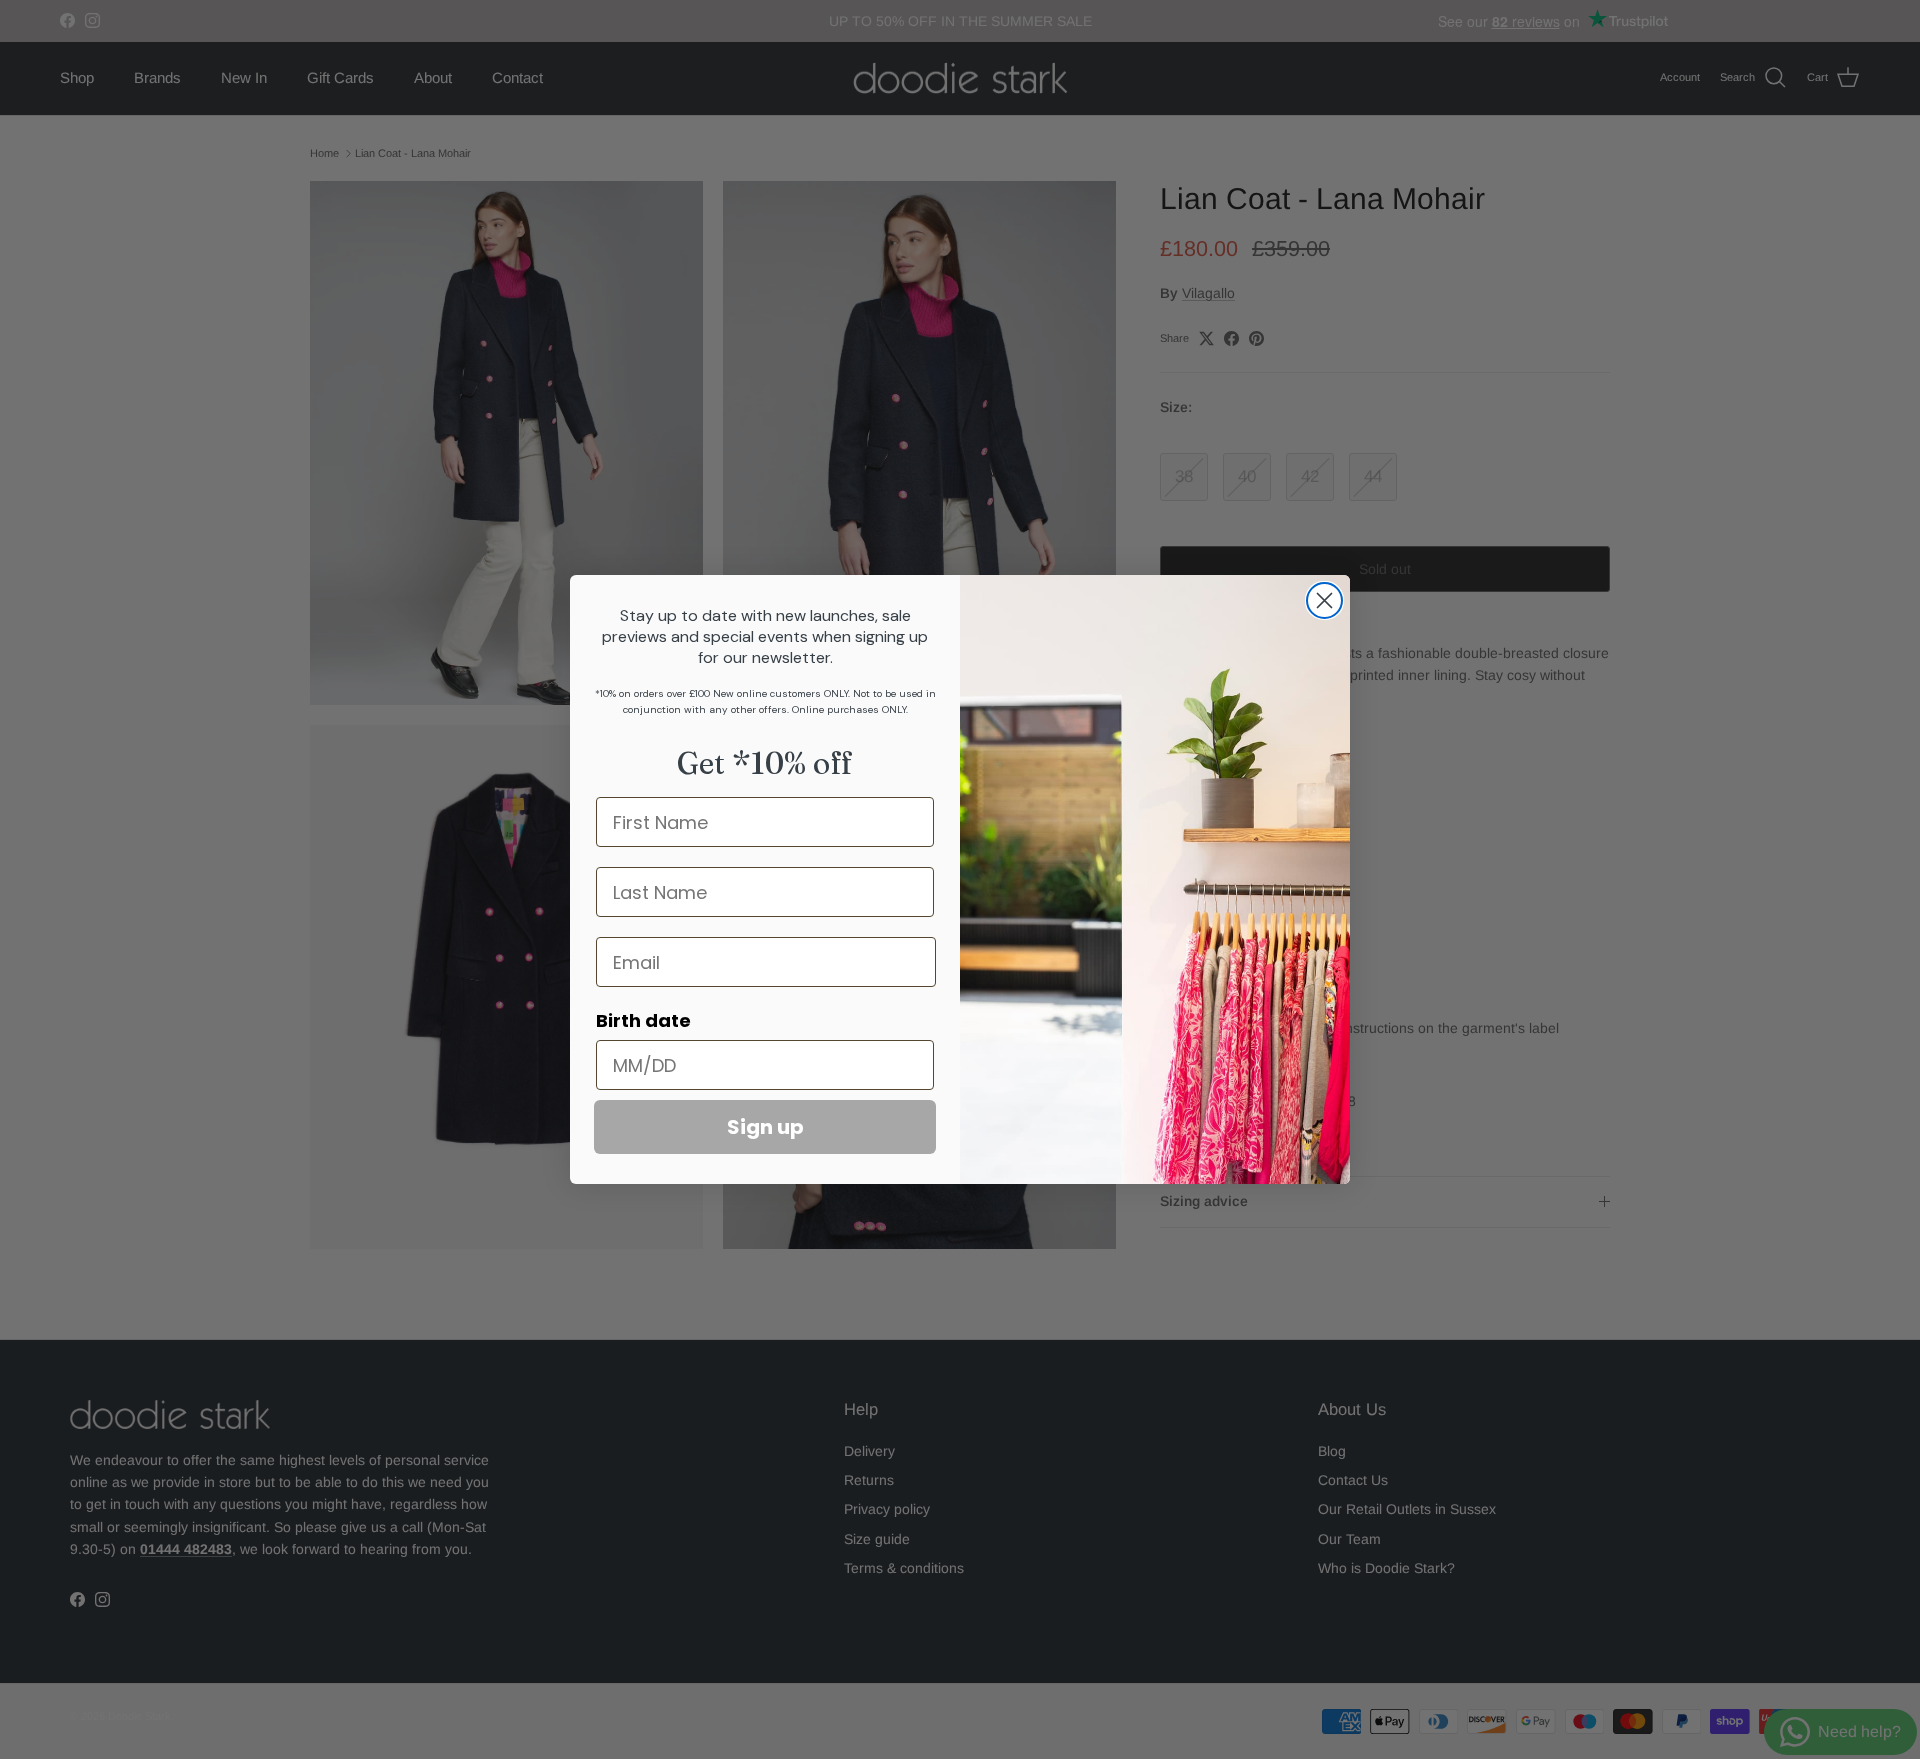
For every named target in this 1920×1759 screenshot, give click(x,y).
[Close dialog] (1324, 600)
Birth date (643, 1020)
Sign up (765, 1127)
